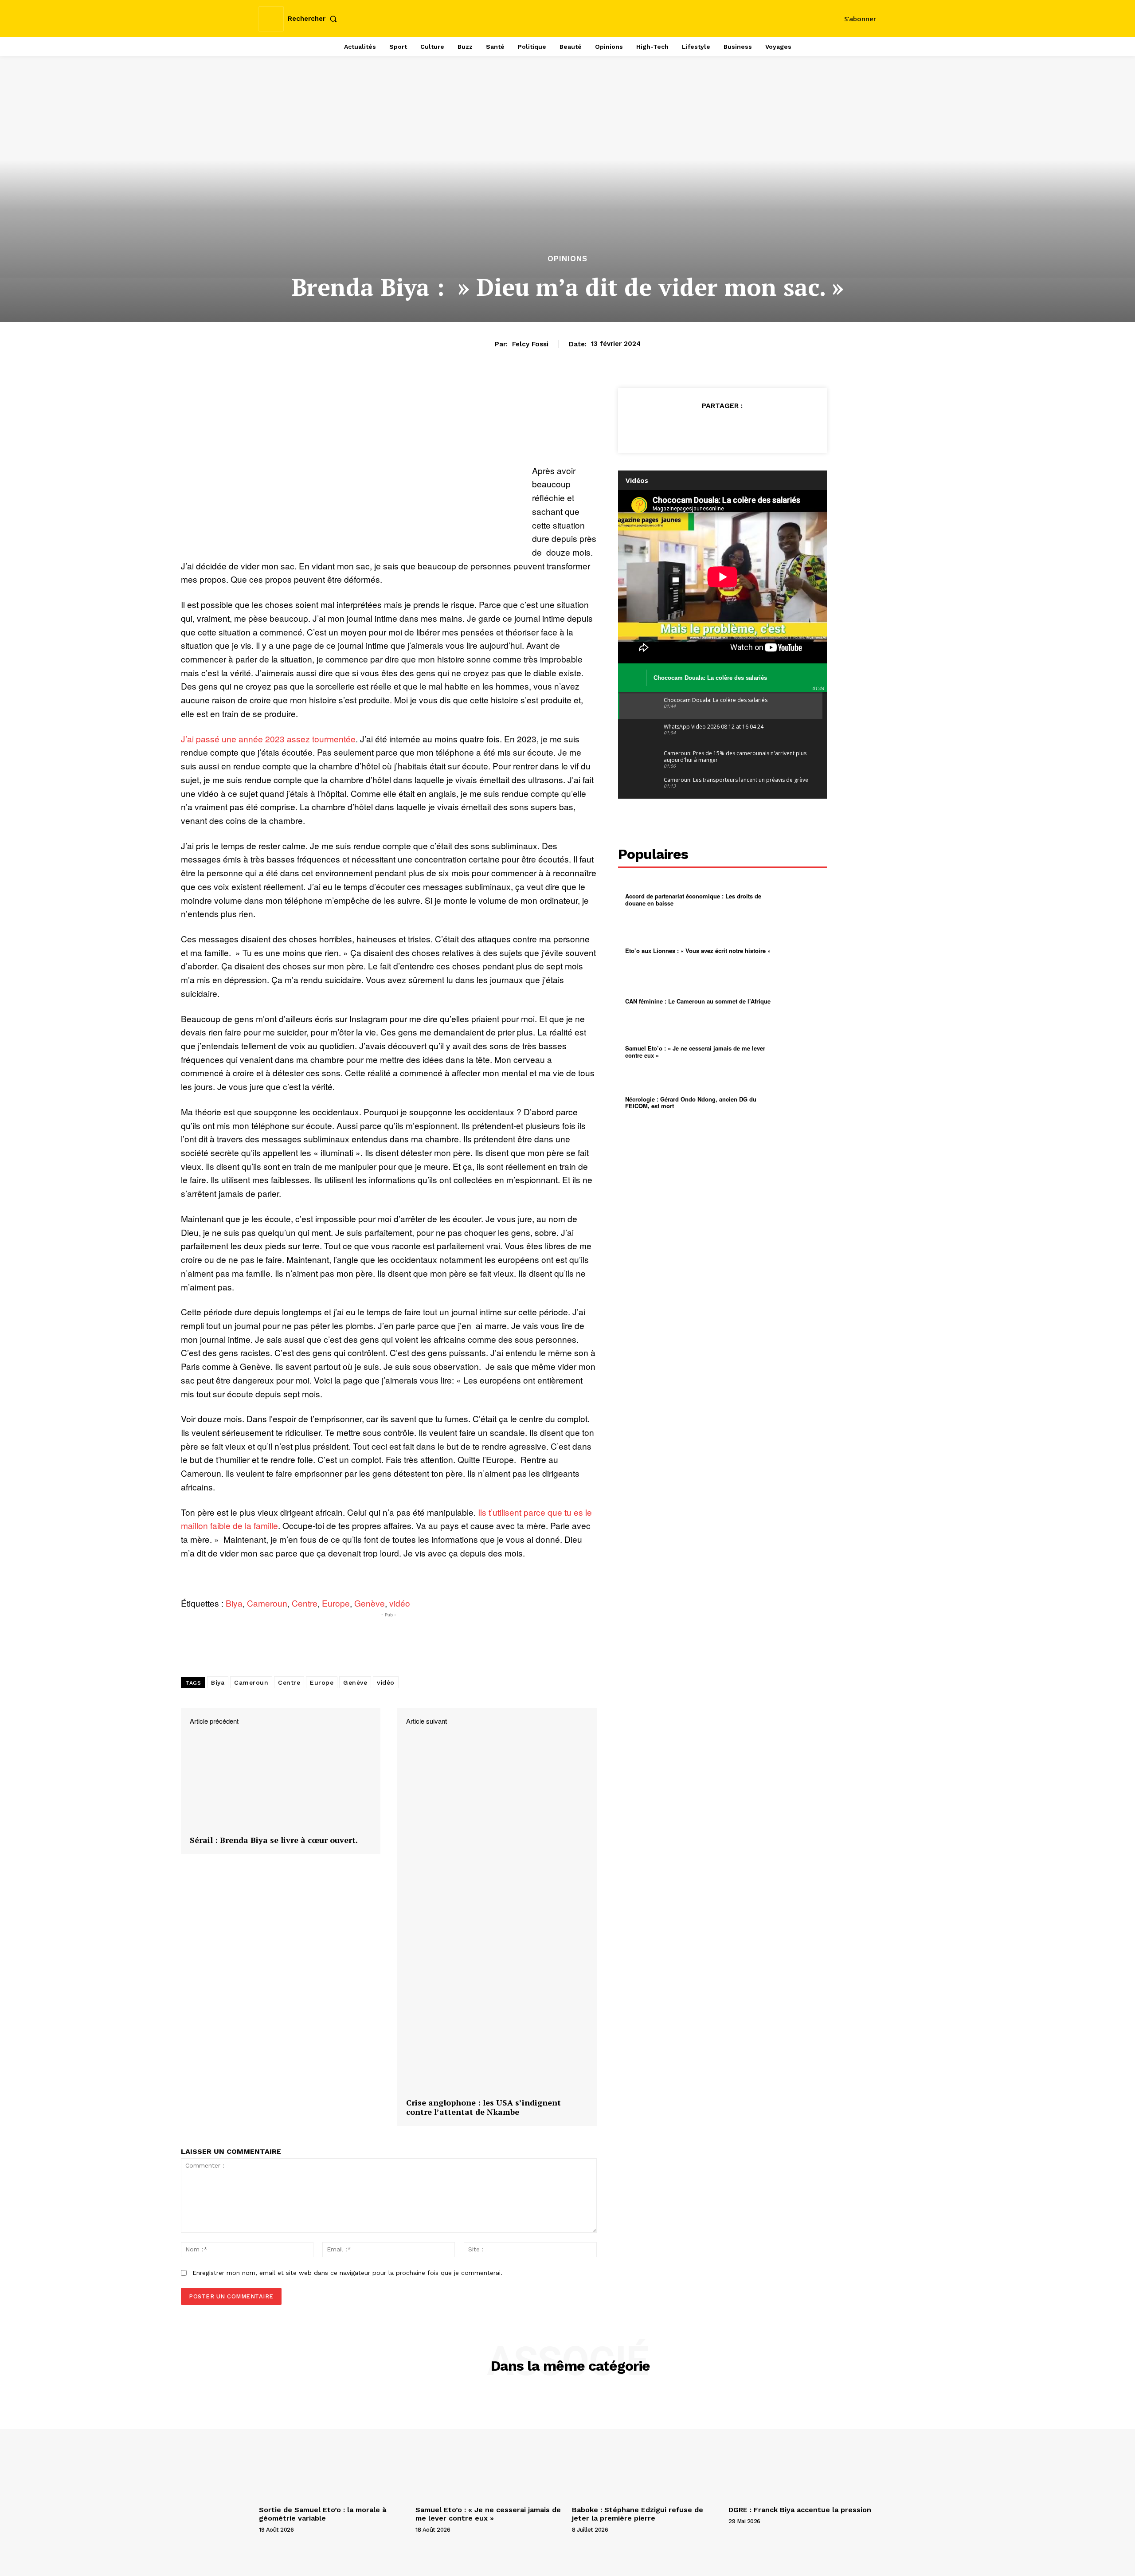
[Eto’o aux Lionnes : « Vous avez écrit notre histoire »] (801, 950)
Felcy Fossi (530, 344)
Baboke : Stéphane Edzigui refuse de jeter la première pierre (638, 2514)
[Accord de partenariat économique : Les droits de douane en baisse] (801, 900)
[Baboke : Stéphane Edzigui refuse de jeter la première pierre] (646, 2447)
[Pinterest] (722, 427)
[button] (314, 19)
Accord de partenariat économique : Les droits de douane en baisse (693, 900)
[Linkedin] (763, 427)
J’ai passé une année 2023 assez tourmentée (268, 739)
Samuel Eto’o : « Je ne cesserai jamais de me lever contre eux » (695, 1052)
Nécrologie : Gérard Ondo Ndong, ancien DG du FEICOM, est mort (691, 1103)
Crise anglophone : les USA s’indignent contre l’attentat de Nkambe (483, 2107)
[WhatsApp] (743, 427)
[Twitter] (702, 427)
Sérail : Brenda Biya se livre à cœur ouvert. (274, 1840)
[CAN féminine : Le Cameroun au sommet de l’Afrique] (801, 1001)
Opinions (567, 259)
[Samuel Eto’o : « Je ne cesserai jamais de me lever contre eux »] (801, 1052)
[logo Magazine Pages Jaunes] (569, 18)
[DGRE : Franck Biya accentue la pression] (802, 2447)
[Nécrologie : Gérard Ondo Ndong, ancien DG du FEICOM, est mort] (801, 1102)
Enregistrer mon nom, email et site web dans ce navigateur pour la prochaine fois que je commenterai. (347, 2273)
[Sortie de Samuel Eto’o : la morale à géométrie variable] (333, 2447)
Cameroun (267, 1603)
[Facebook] (681, 427)
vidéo (400, 1603)
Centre (305, 1603)
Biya (234, 1603)
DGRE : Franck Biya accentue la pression (800, 2510)
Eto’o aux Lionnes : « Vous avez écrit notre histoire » (698, 951)
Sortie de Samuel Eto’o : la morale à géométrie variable (323, 2514)
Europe (336, 1603)
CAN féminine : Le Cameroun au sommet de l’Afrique (698, 1001)
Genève (370, 1603)
